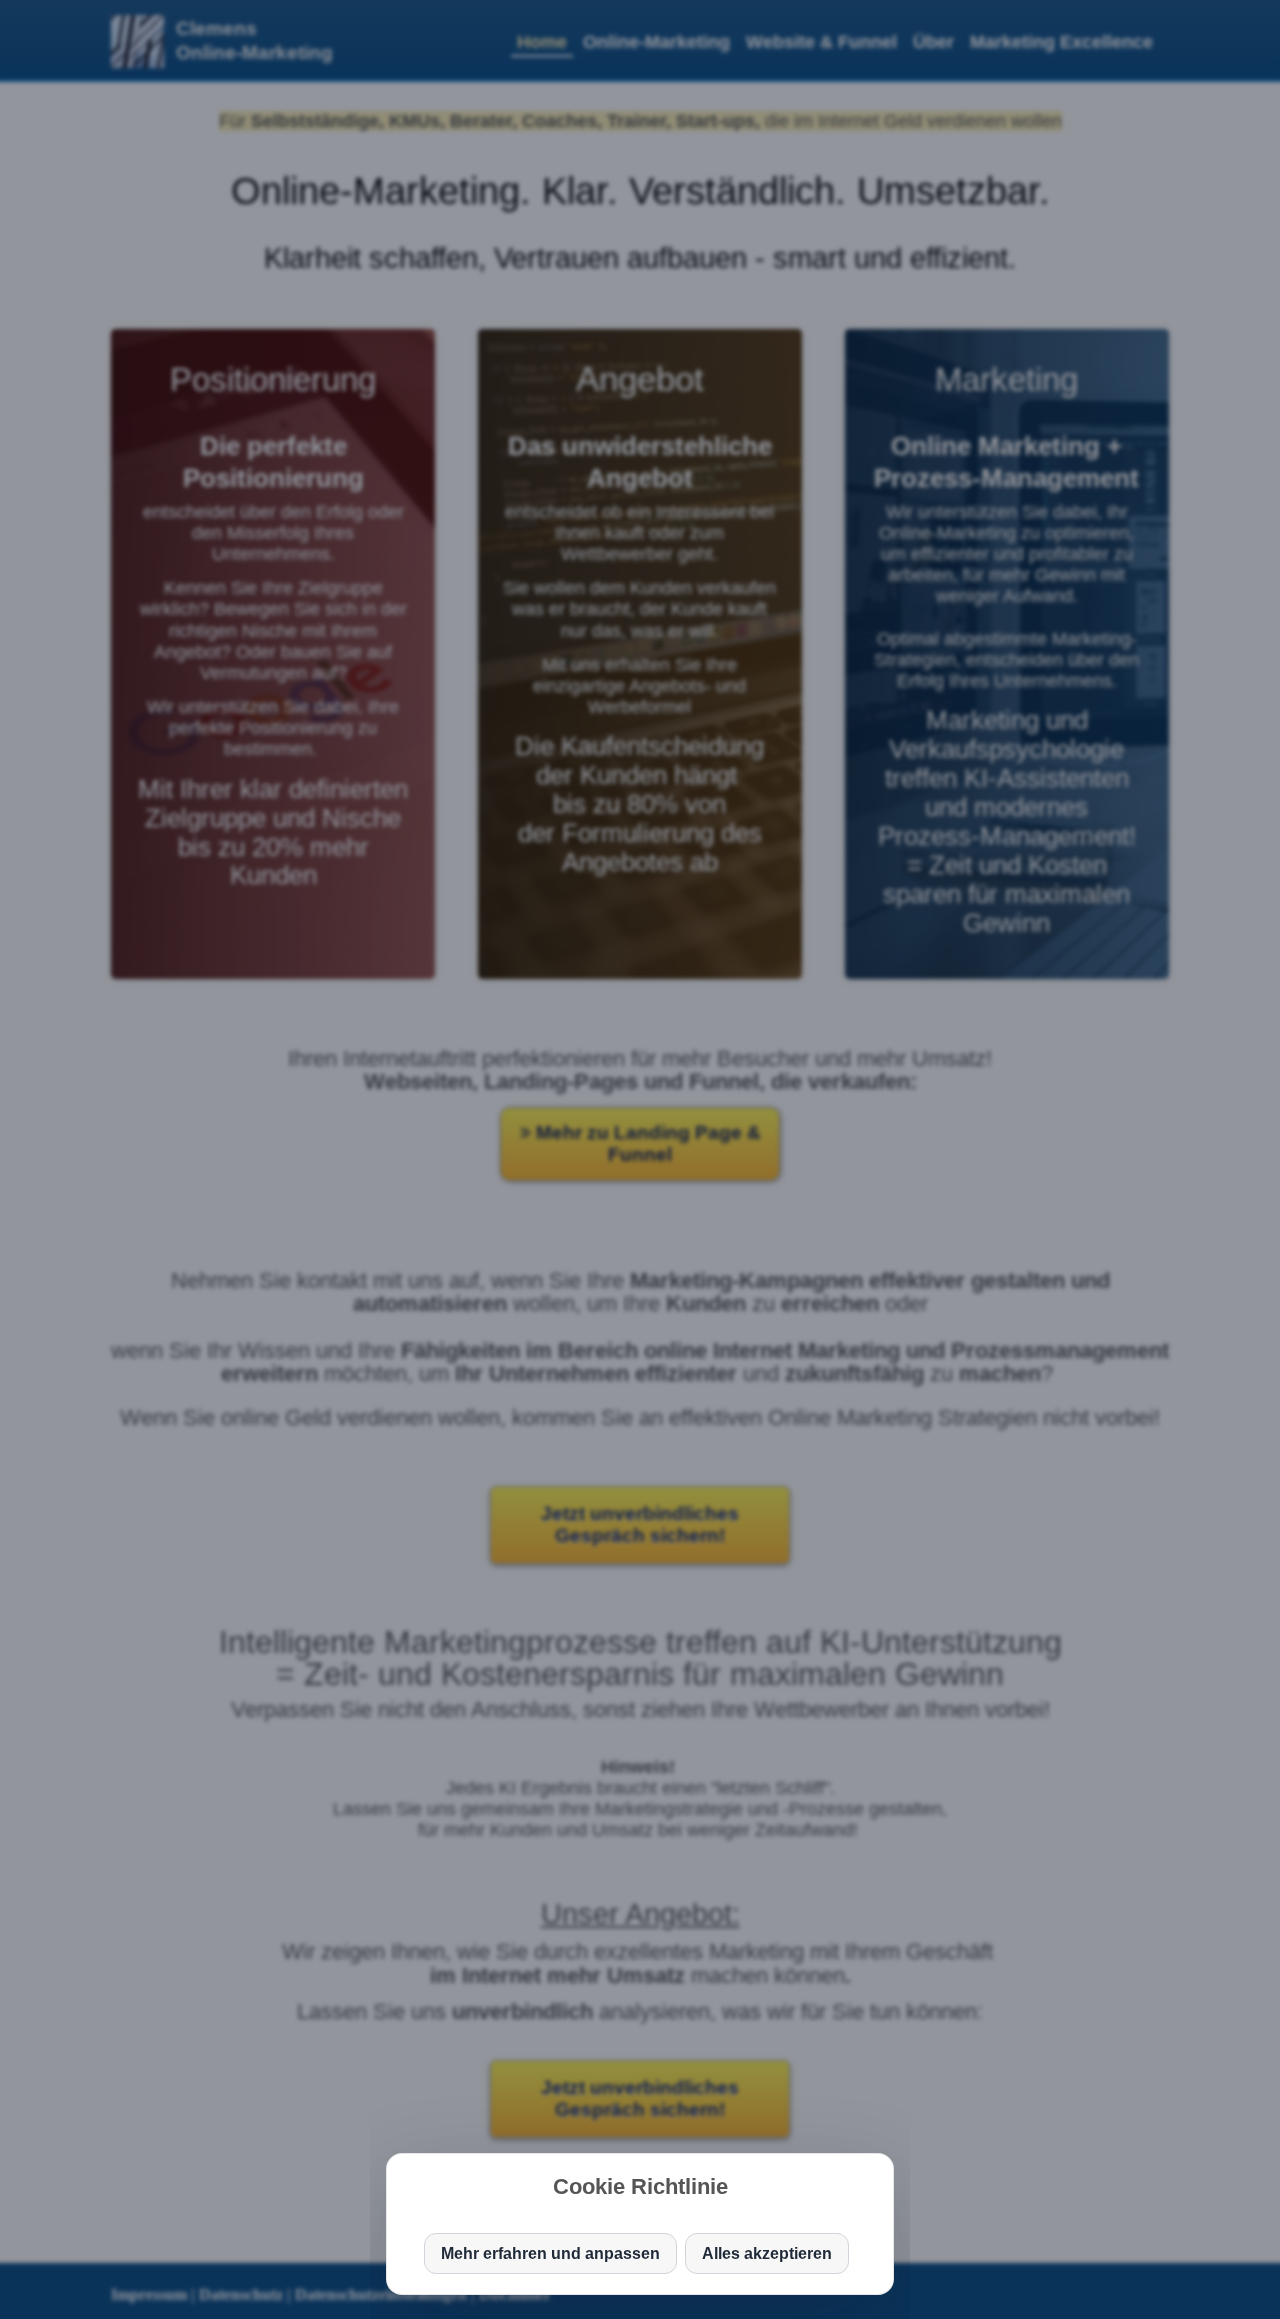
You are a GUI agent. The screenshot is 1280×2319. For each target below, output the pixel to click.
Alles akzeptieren (767, 2253)
